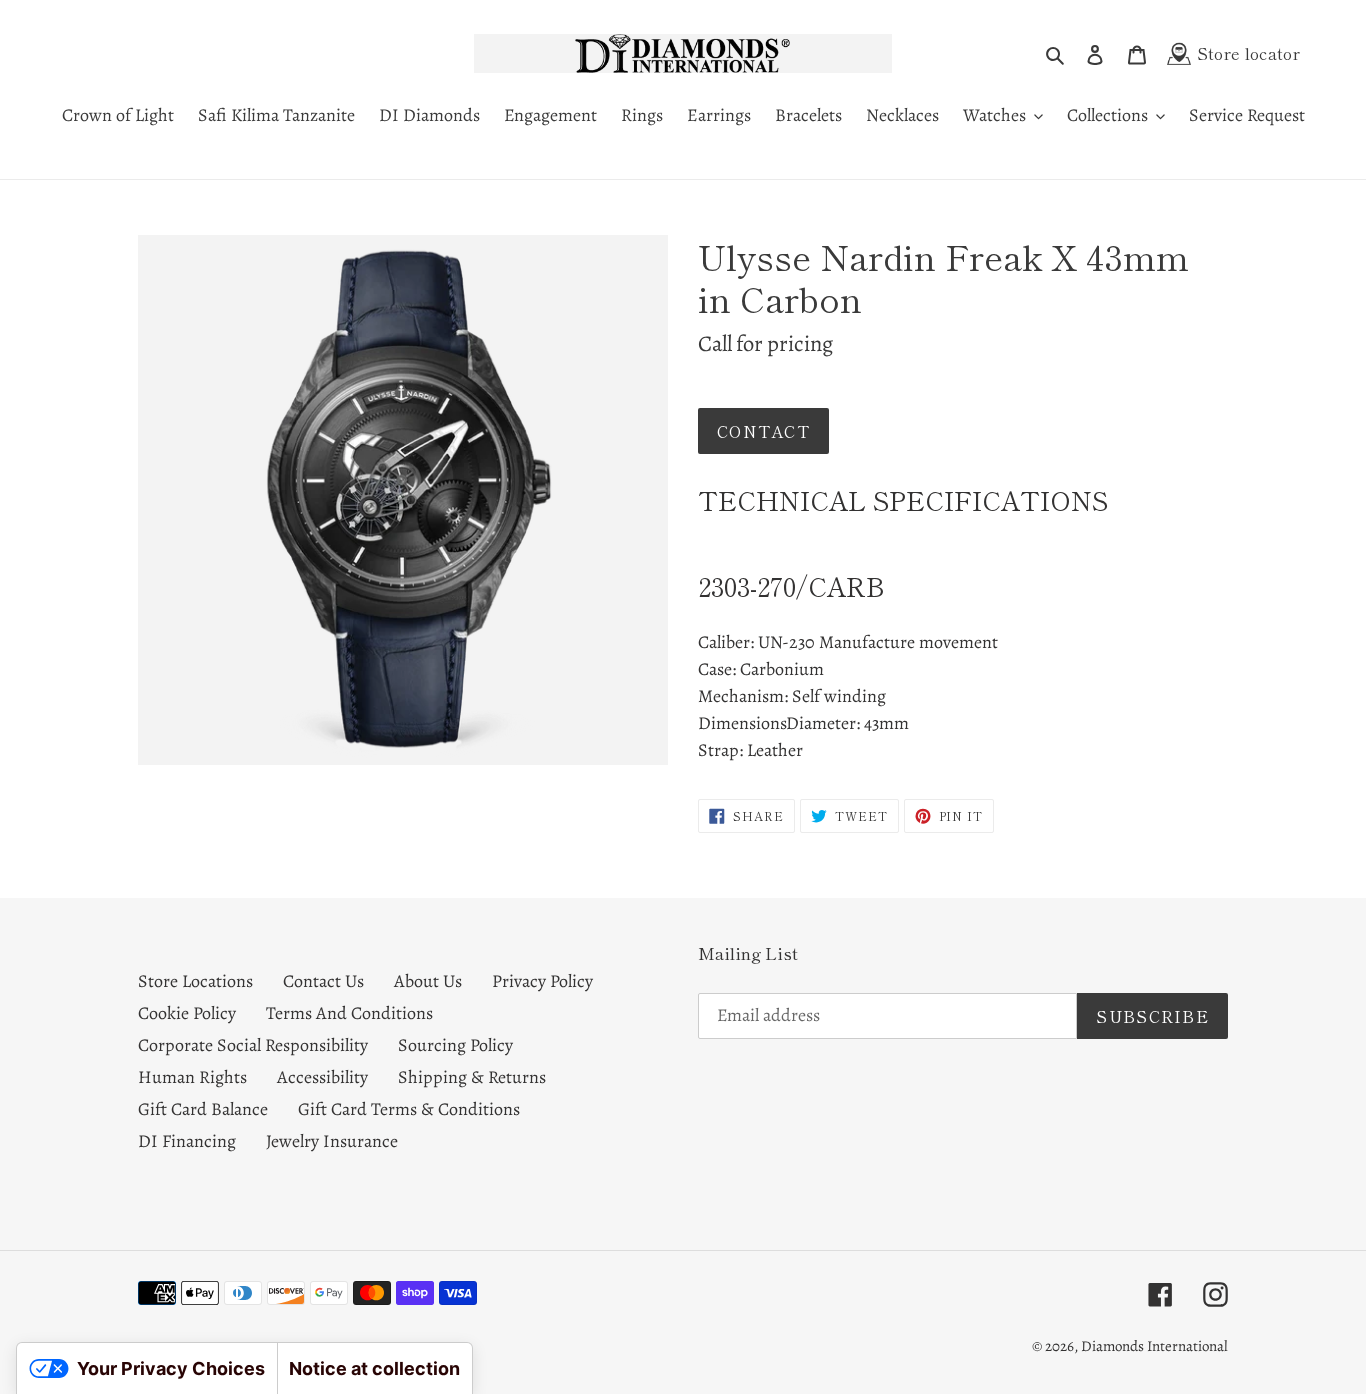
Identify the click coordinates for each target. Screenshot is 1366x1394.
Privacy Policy (542, 981)
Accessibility (322, 1077)
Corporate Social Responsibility (253, 1045)
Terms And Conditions (349, 1013)
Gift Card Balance (203, 1109)
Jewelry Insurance (332, 1141)
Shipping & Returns (472, 1077)
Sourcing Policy (455, 1045)
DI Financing (187, 1141)
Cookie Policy (187, 1013)
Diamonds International (1154, 1346)
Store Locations (195, 981)
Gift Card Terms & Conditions (409, 1109)
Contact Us (323, 981)
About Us (428, 981)
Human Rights (192, 1077)
